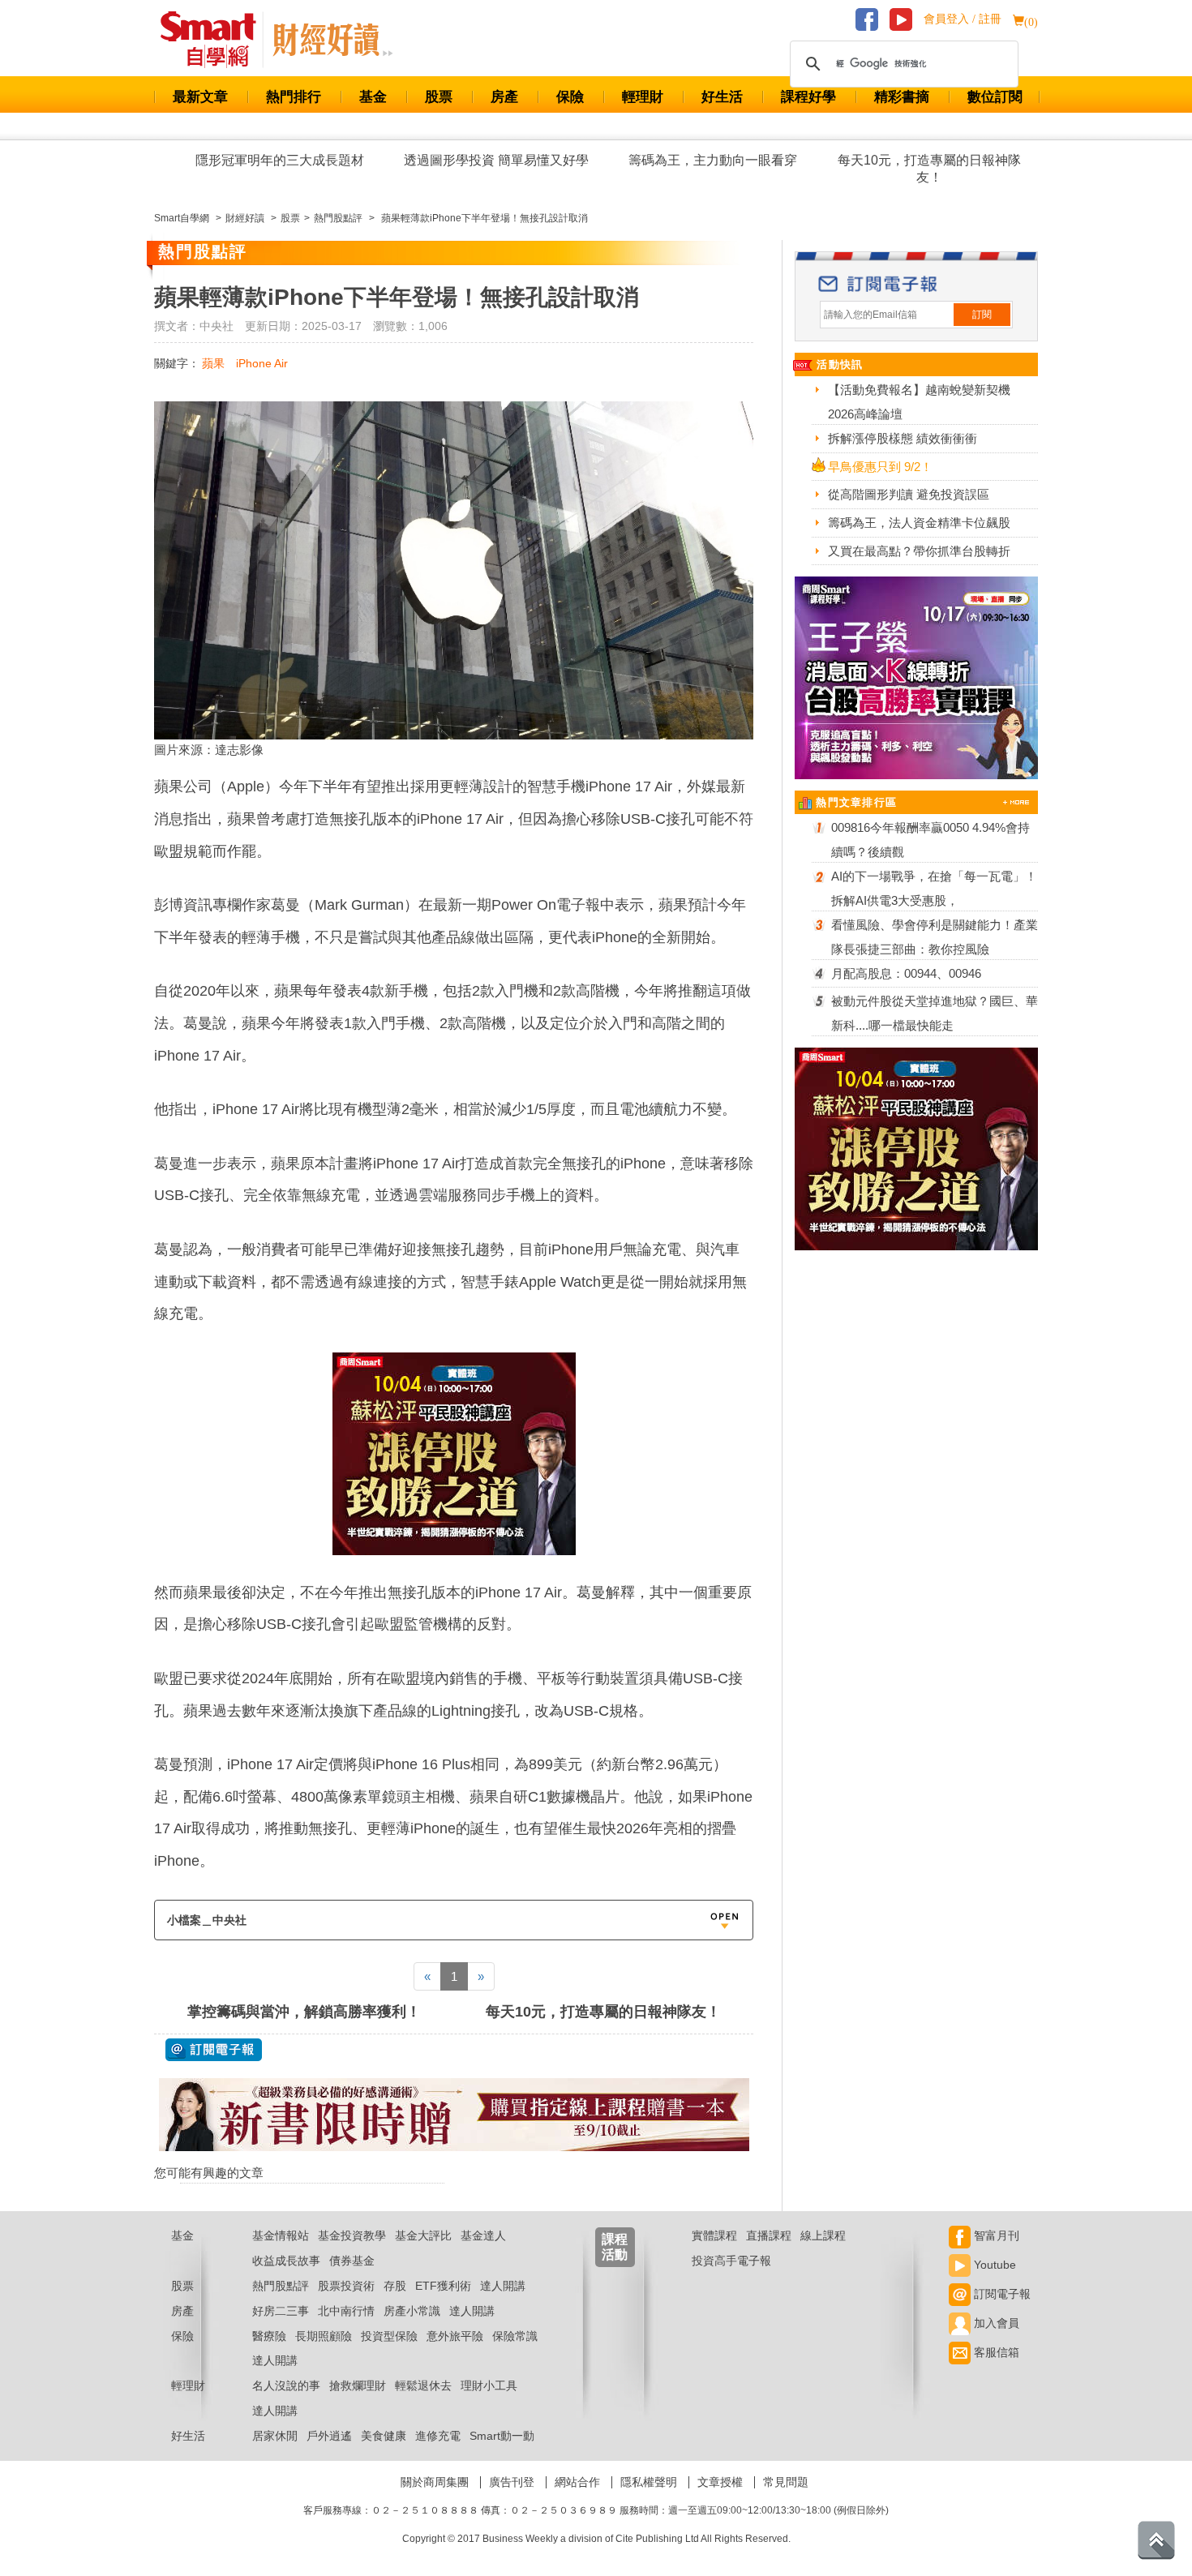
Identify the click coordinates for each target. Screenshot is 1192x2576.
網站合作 (577, 2482)
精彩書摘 (902, 97)
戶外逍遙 (329, 2436)
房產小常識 (412, 2311)
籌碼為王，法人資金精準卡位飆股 (919, 523)
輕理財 (643, 97)
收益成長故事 (286, 2261)
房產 (504, 97)
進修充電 (438, 2436)
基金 (373, 97)
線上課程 (823, 2235)
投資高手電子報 (731, 2261)
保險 (570, 97)
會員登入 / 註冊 (963, 19)
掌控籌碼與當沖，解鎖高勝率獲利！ (304, 2012)
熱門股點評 (281, 2286)
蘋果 (213, 363)
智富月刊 (995, 2235)
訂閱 (982, 315)
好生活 (722, 97)
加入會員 (995, 2323)
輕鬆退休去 (423, 2385)
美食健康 (384, 2436)
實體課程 (714, 2235)
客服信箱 (995, 2352)
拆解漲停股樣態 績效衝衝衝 (903, 438)
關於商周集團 (435, 2482)
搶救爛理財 (358, 2385)
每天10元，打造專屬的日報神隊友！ (929, 169)
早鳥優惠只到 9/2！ (880, 467)
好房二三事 (281, 2311)
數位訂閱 (995, 97)
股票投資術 (346, 2286)
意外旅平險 (455, 2336)
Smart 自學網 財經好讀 (332, 40)
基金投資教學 (352, 2235)
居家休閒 (275, 2436)
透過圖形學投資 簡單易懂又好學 (496, 160)
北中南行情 (346, 2311)
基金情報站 (281, 2235)
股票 (439, 97)
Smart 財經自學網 (215, 40)
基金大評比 (423, 2235)
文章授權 (720, 2482)
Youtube (993, 2265)
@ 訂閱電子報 (214, 2050)
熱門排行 (294, 97)
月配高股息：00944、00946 (906, 973)
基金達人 (483, 2235)
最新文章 (200, 97)
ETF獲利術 (443, 2286)
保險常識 (515, 2336)
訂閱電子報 (1001, 2294)
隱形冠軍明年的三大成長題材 (280, 160)
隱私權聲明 (649, 2482)
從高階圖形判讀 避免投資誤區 (909, 494)
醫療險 (269, 2336)
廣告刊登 (512, 2482)
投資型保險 (389, 2336)
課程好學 (808, 97)
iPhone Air (262, 363)
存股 (395, 2286)
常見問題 (786, 2482)
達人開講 (503, 2286)
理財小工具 (489, 2385)
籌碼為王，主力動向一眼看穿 (713, 160)
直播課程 (769, 2235)
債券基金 (352, 2261)
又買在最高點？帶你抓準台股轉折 (919, 551)
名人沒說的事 (286, 2385)
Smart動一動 (502, 2436)
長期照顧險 (324, 2336)
